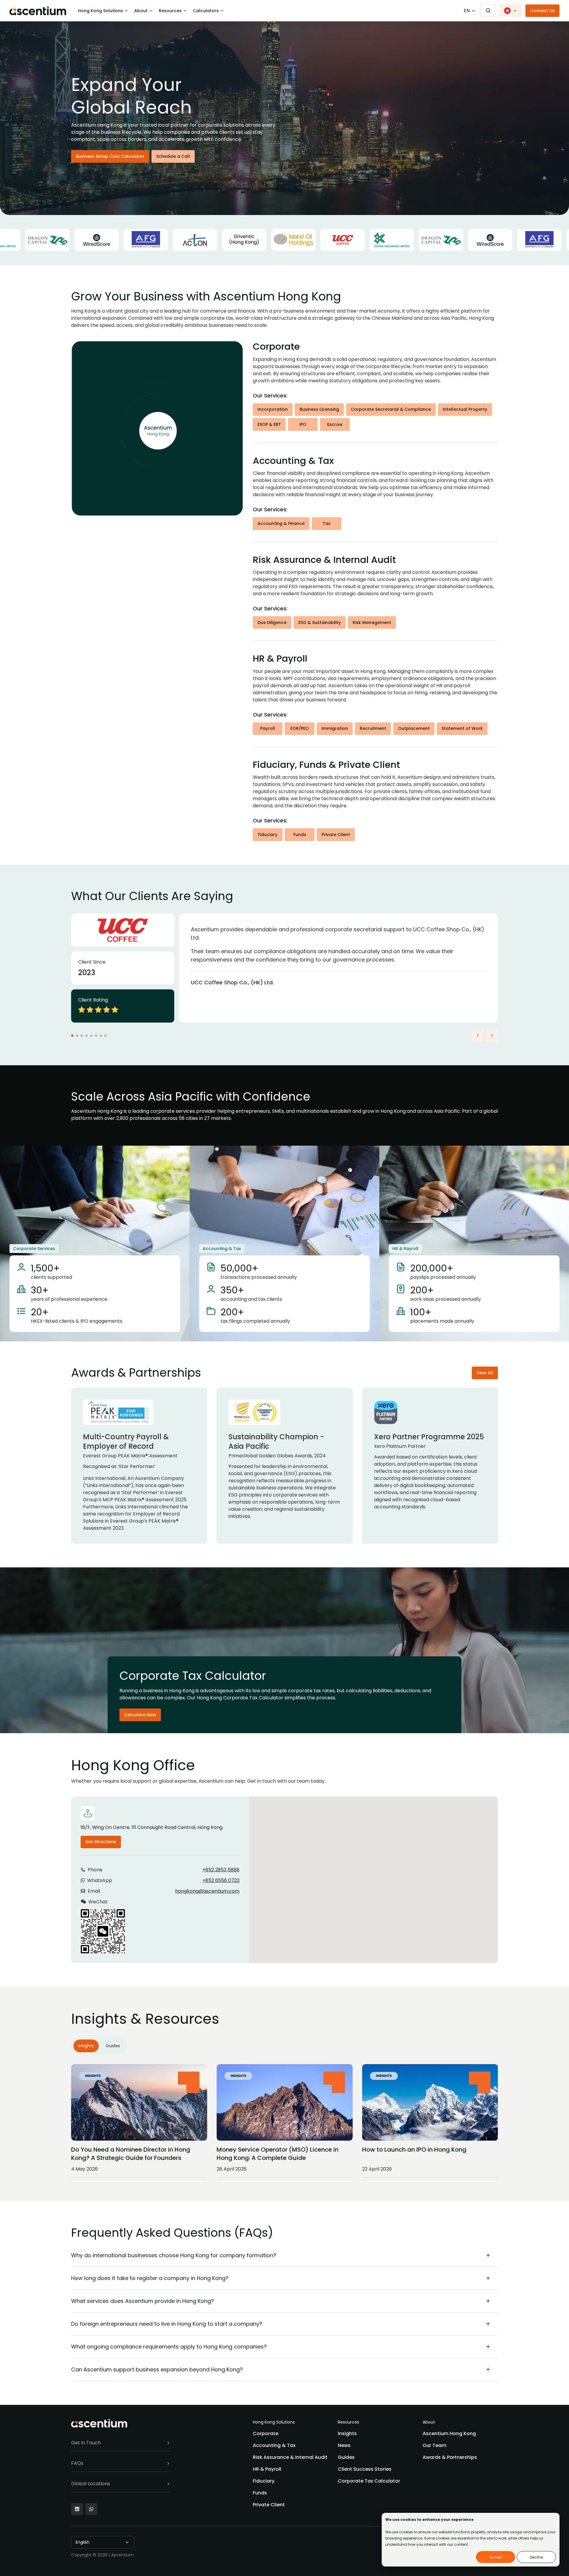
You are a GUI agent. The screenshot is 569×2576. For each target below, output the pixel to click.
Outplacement (414, 728)
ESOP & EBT (269, 424)
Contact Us (542, 11)
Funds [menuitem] (260, 2493)
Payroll (268, 728)
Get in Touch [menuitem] (86, 2443)
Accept (496, 2557)
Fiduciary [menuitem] (264, 2481)
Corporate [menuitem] (266, 2433)
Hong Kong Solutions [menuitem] (274, 2422)
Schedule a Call (173, 156)
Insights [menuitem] (347, 2433)
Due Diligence (272, 622)
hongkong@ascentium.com (207, 1891)
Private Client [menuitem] (269, 2505)
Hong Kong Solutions (100, 11)
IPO (303, 424)
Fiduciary (268, 835)
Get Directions (101, 1842)
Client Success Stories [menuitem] (365, 2469)
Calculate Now (140, 1715)
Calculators (206, 11)
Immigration (335, 728)
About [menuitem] (429, 2422)
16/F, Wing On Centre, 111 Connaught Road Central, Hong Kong (152, 1827)
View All (485, 1373)
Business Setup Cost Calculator (110, 156)
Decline (536, 2557)
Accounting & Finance (281, 523)
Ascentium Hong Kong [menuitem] (449, 2433)
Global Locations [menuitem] (91, 2484)
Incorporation (273, 409)
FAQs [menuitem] (77, 2463)
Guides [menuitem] (346, 2457)
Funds (300, 835)
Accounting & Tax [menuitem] (274, 2445)
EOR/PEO (300, 728)
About (141, 11)
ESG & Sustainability (320, 622)
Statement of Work (462, 728)
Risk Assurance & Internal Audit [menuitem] (290, 2457)
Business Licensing (319, 409)
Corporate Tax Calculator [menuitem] (369, 2481)
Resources (170, 11)
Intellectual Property (465, 409)
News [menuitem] (344, 2445)
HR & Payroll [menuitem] (267, 2469)
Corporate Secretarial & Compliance (391, 409)
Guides (113, 2046)
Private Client (336, 835)
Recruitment (373, 728)
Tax (327, 523)
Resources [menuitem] (349, 2422)
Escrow (335, 424)
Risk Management (372, 622)
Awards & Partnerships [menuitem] (450, 2457)
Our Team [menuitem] (434, 2445)
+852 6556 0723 (221, 1880)
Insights (86, 2046)
